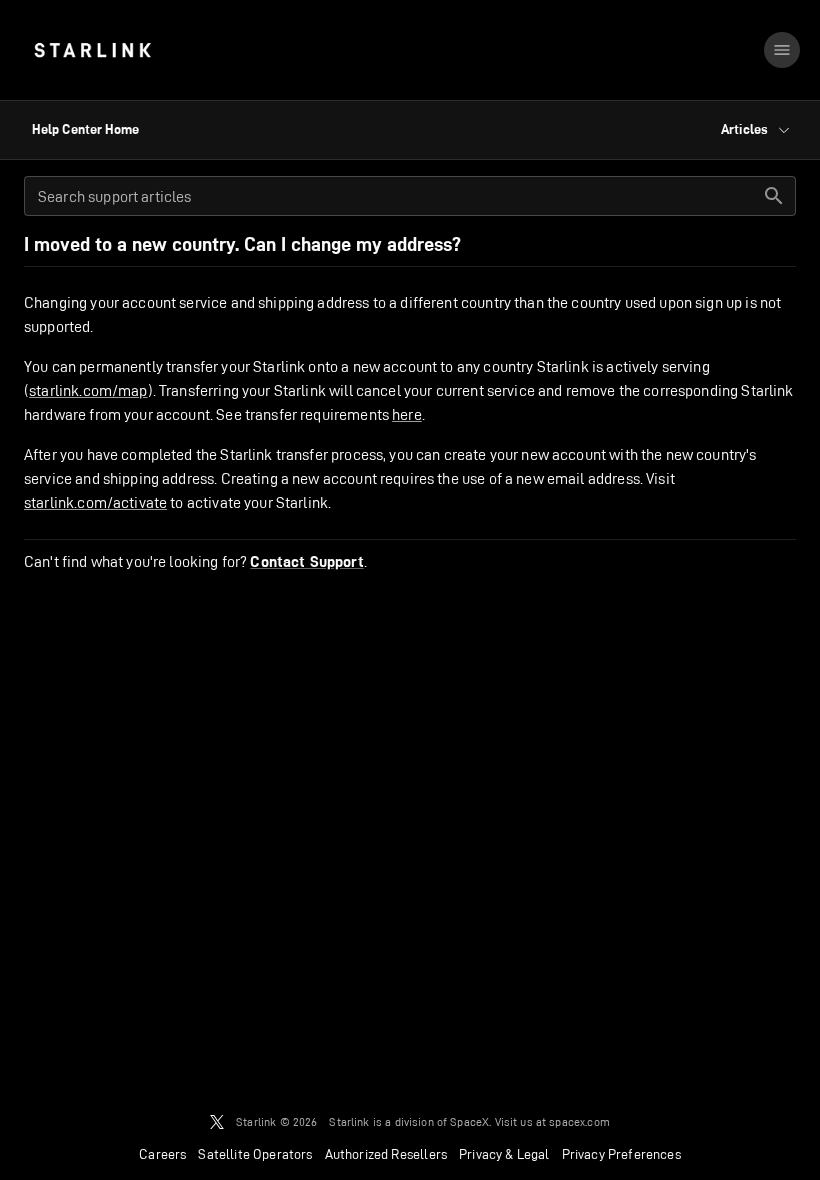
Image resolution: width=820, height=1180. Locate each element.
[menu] (782, 50)
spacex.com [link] (579, 1121)
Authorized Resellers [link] (386, 1154)
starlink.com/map (88, 390)
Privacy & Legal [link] (504, 1154)
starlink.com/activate (95, 502)
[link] (92, 50)
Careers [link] (162, 1154)
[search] (774, 196)
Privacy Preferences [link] (621, 1154)
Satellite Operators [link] (255, 1154)
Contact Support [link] (306, 562)
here (407, 414)
